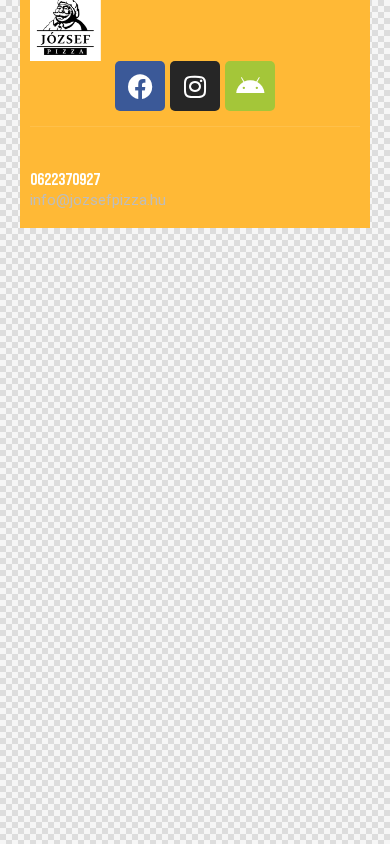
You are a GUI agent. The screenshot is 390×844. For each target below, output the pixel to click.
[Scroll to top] (357, 811)
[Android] (250, 86)
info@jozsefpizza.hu (98, 200)
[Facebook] (140, 86)
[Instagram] (195, 86)
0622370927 (65, 180)
